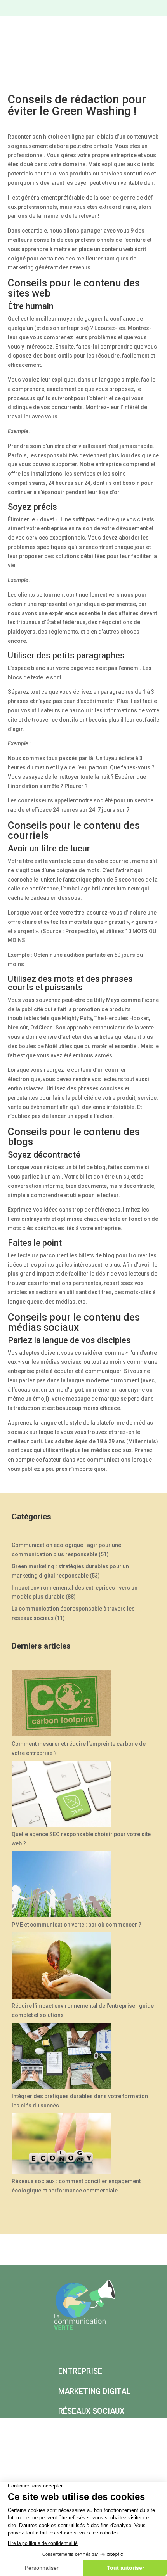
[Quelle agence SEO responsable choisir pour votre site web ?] (61, 1795)
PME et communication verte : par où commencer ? (77, 1925)
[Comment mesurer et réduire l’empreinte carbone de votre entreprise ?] (61, 1705)
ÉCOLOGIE (76, 2431)
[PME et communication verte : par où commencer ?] (61, 1886)
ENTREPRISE (80, 2371)
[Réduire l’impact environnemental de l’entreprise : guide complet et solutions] (61, 1967)
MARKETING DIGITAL (95, 2391)
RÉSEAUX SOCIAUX (91, 2411)
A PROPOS (122, 2431)
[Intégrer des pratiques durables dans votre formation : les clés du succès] (61, 2057)
